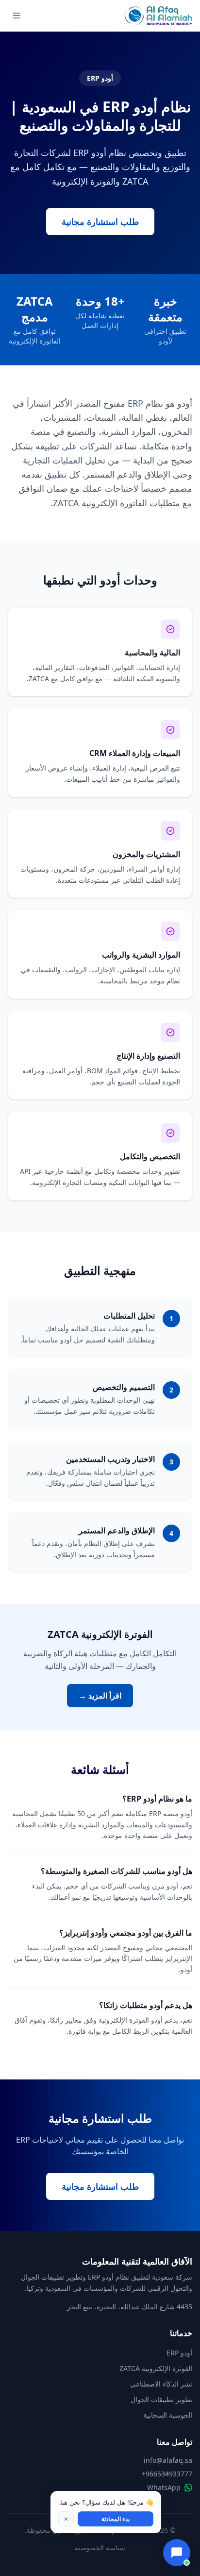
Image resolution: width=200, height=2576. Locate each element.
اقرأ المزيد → (100, 1696)
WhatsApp (164, 2487)
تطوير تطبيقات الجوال (161, 2399)
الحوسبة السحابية (168, 2415)
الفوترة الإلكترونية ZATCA (156, 2368)
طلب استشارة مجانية (100, 222)
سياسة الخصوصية (100, 2548)
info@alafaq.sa (168, 2460)
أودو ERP (179, 2353)
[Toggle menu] (17, 16)
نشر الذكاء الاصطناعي (161, 2384)
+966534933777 (167, 2474)
